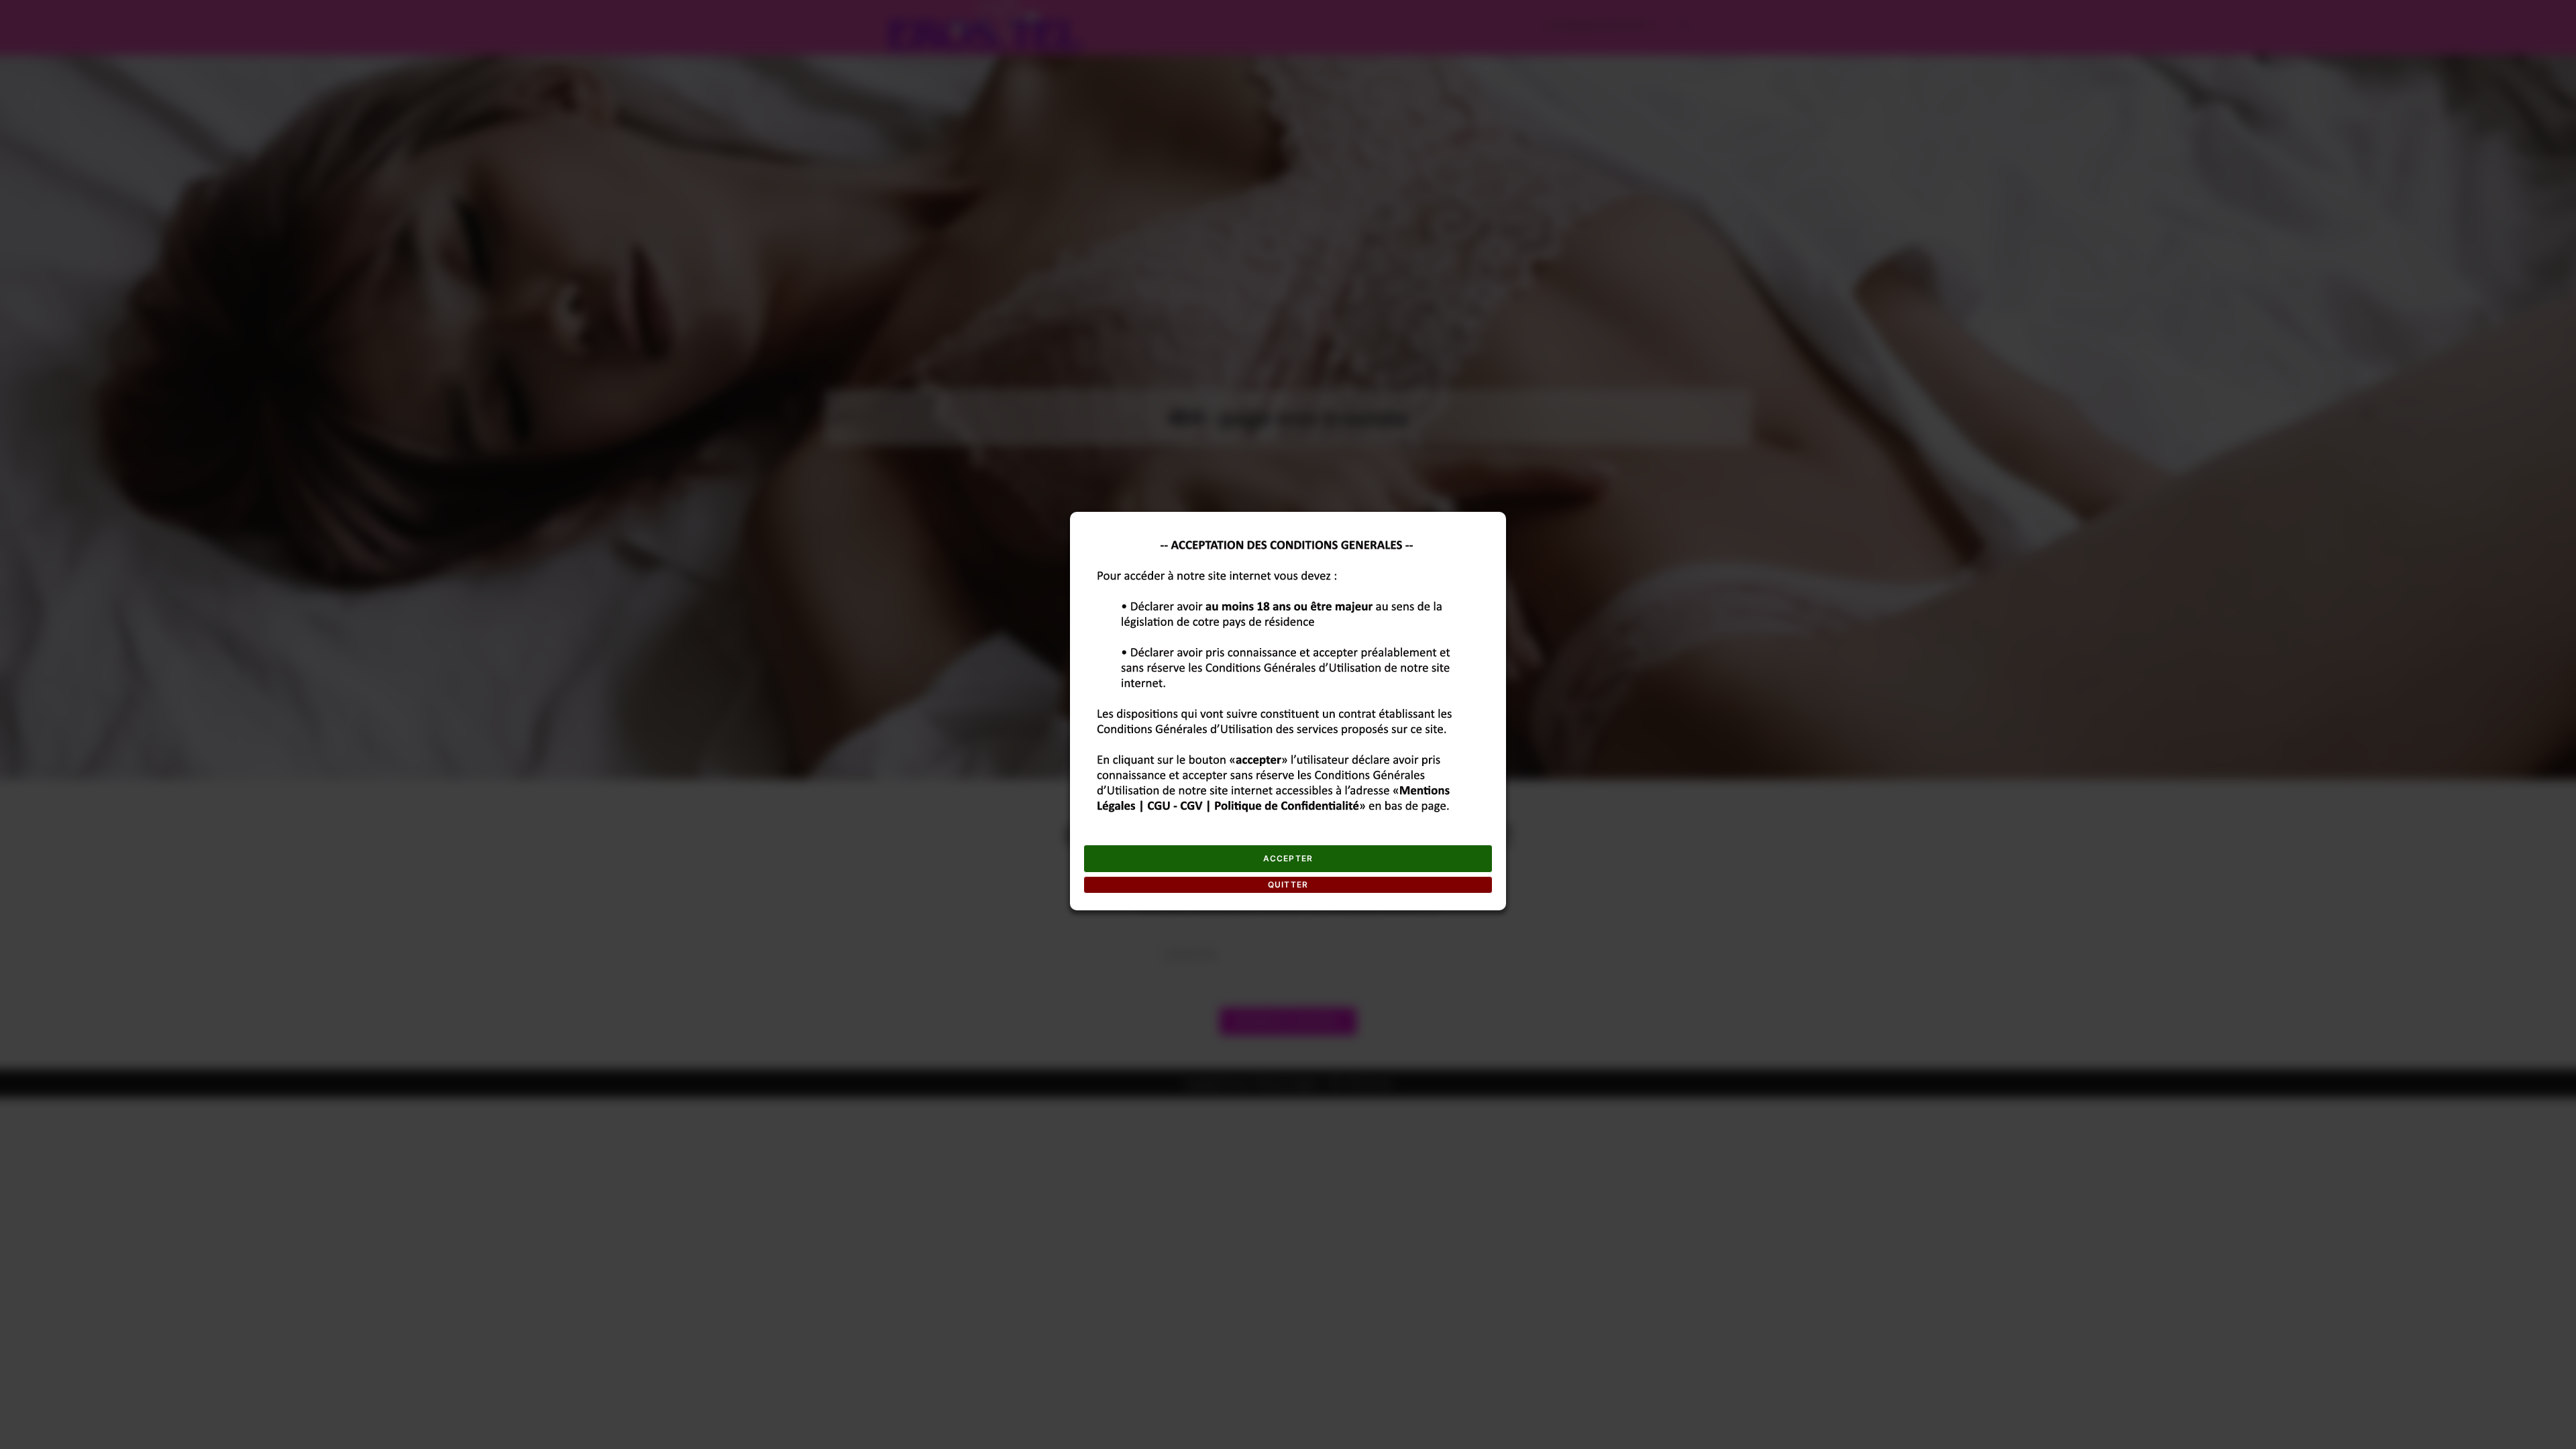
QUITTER (1288, 884)
